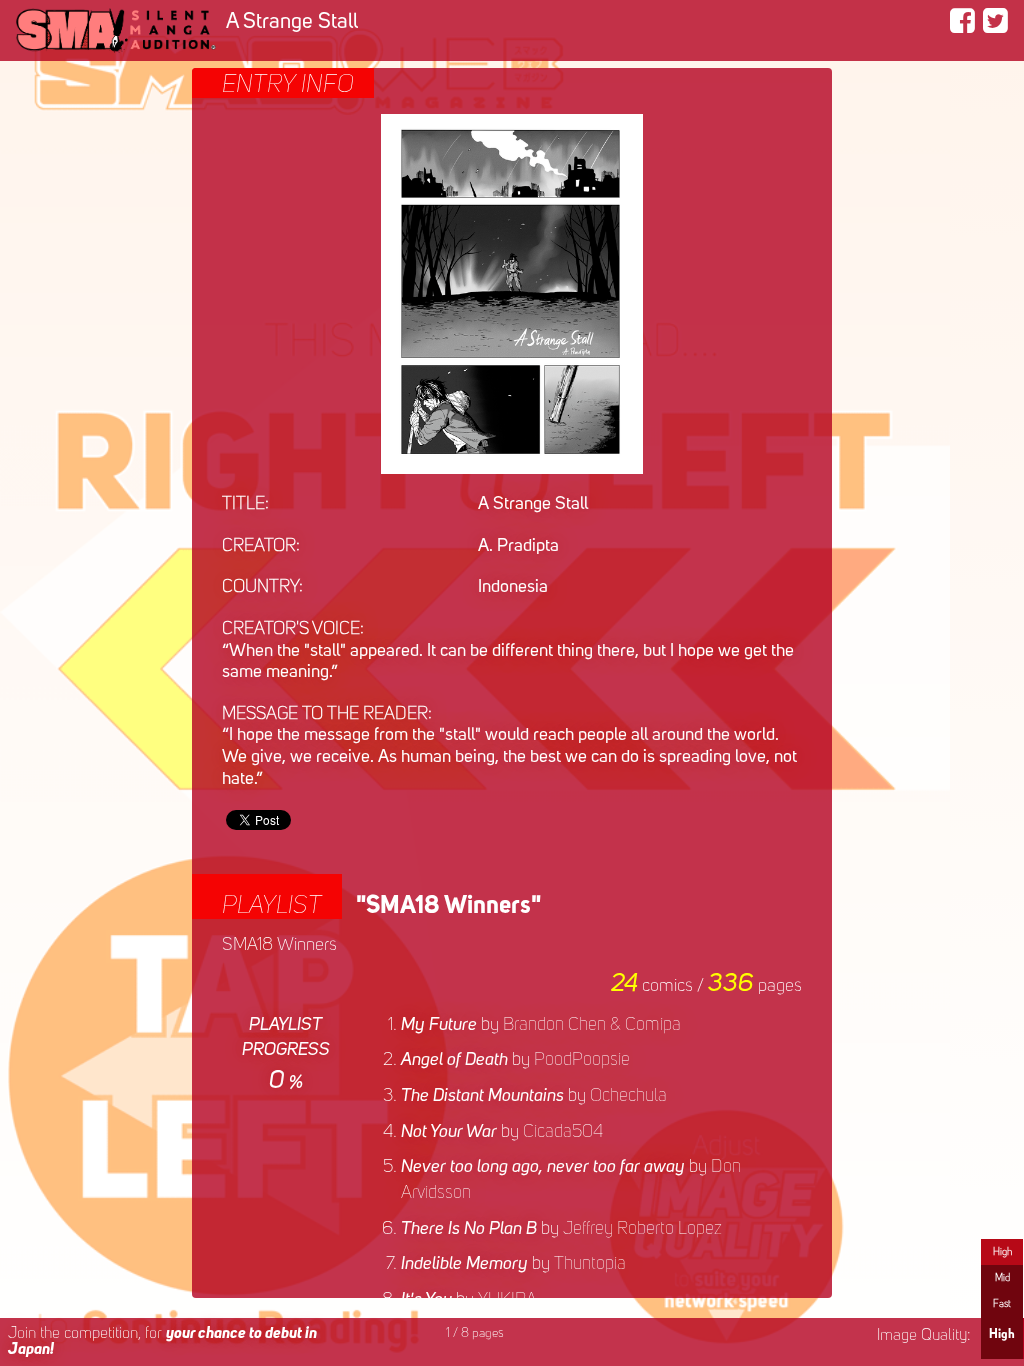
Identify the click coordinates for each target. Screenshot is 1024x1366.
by (541, 1025)
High (1002, 1252)
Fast (1002, 1304)
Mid (1002, 1278)
